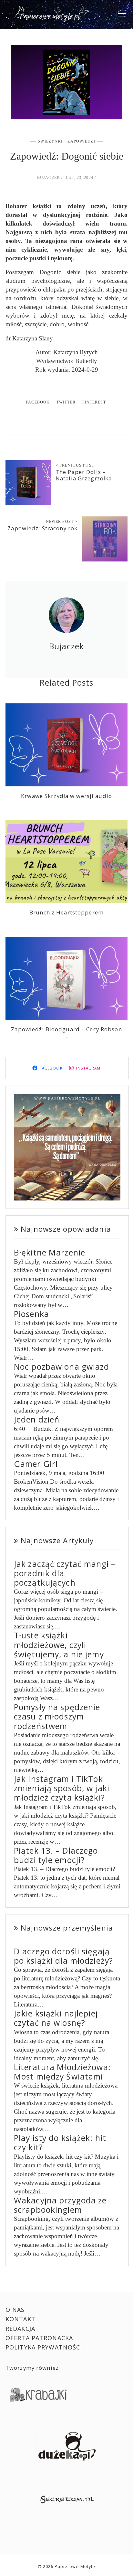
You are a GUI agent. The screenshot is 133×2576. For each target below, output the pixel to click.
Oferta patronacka (39, 2338)
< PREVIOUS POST (75, 465)
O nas (15, 2310)
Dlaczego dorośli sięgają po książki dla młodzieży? (63, 1956)
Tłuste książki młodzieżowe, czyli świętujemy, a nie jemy (59, 1645)
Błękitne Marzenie (50, 1252)
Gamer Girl (36, 1464)
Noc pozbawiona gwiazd (62, 1367)
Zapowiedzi (81, 141)
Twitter (66, 402)
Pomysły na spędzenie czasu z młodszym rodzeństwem (57, 1717)
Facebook (38, 402)
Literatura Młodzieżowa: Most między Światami (62, 2072)
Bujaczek (49, 178)
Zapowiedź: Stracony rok (42, 528)
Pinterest (94, 402)
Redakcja (20, 2329)
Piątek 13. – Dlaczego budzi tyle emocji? (56, 1855)
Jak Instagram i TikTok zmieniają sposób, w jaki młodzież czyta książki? (62, 1788)
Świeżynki (50, 141)
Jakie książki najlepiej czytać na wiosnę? (56, 2018)
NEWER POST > (62, 522)
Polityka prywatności (44, 2347)
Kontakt (20, 2319)
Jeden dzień (37, 1419)
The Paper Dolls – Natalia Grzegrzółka (84, 475)
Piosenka (31, 1314)
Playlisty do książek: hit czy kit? (60, 2143)
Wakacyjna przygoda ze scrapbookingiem (60, 2205)
